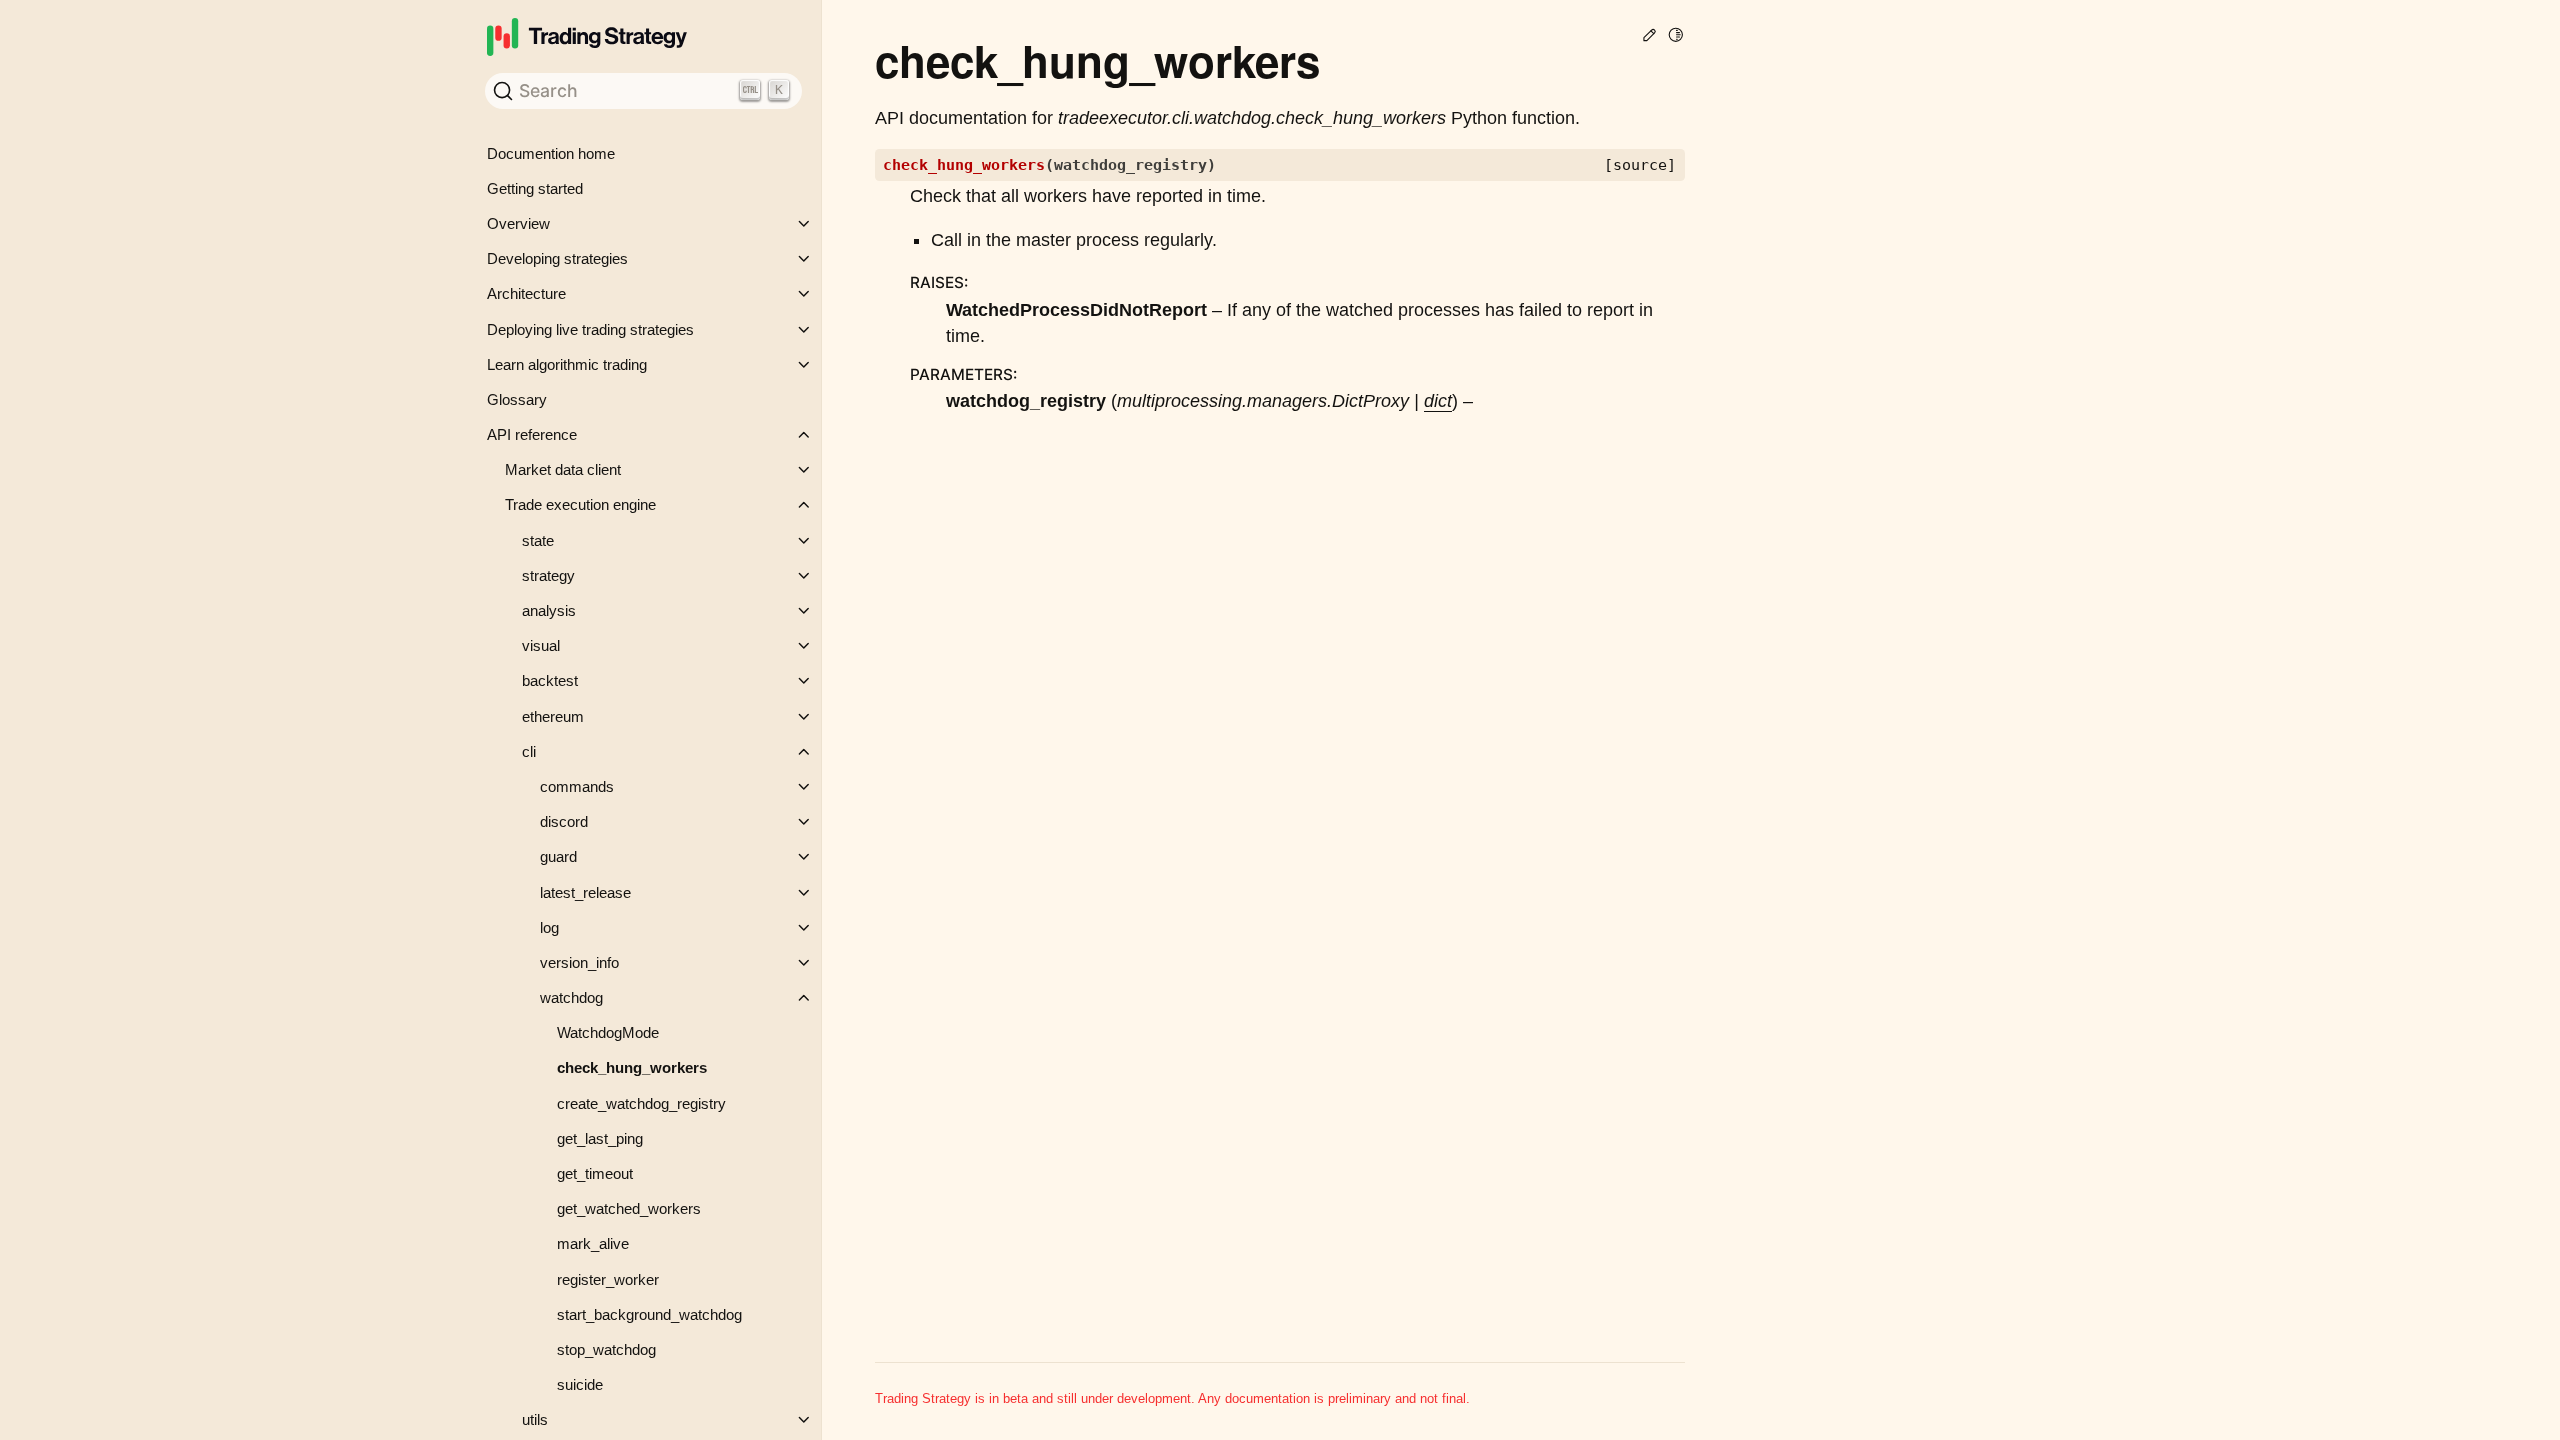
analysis (549, 610)
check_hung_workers (632, 1067)
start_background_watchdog (649, 1314)
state (538, 540)
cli (529, 751)
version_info (579, 962)
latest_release (585, 892)
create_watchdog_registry (641, 1103)
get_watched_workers (629, 1208)
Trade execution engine (580, 504)
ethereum (553, 716)
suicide (580, 1384)
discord (564, 821)
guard (558, 856)
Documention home (551, 153)
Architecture (526, 293)
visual (541, 645)
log (549, 927)
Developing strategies (557, 258)
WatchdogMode (608, 1032)
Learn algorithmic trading (567, 364)
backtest (550, 680)
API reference (532, 434)
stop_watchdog (606, 1349)
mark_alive (593, 1243)
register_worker (608, 1279)
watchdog (571, 997)
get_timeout (595, 1173)
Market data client (563, 469)
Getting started (535, 188)
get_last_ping (600, 1138)
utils (535, 1419)
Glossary (517, 399)
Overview (518, 223)
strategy (548, 575)
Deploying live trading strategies (590, 329)
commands (577, 786)
